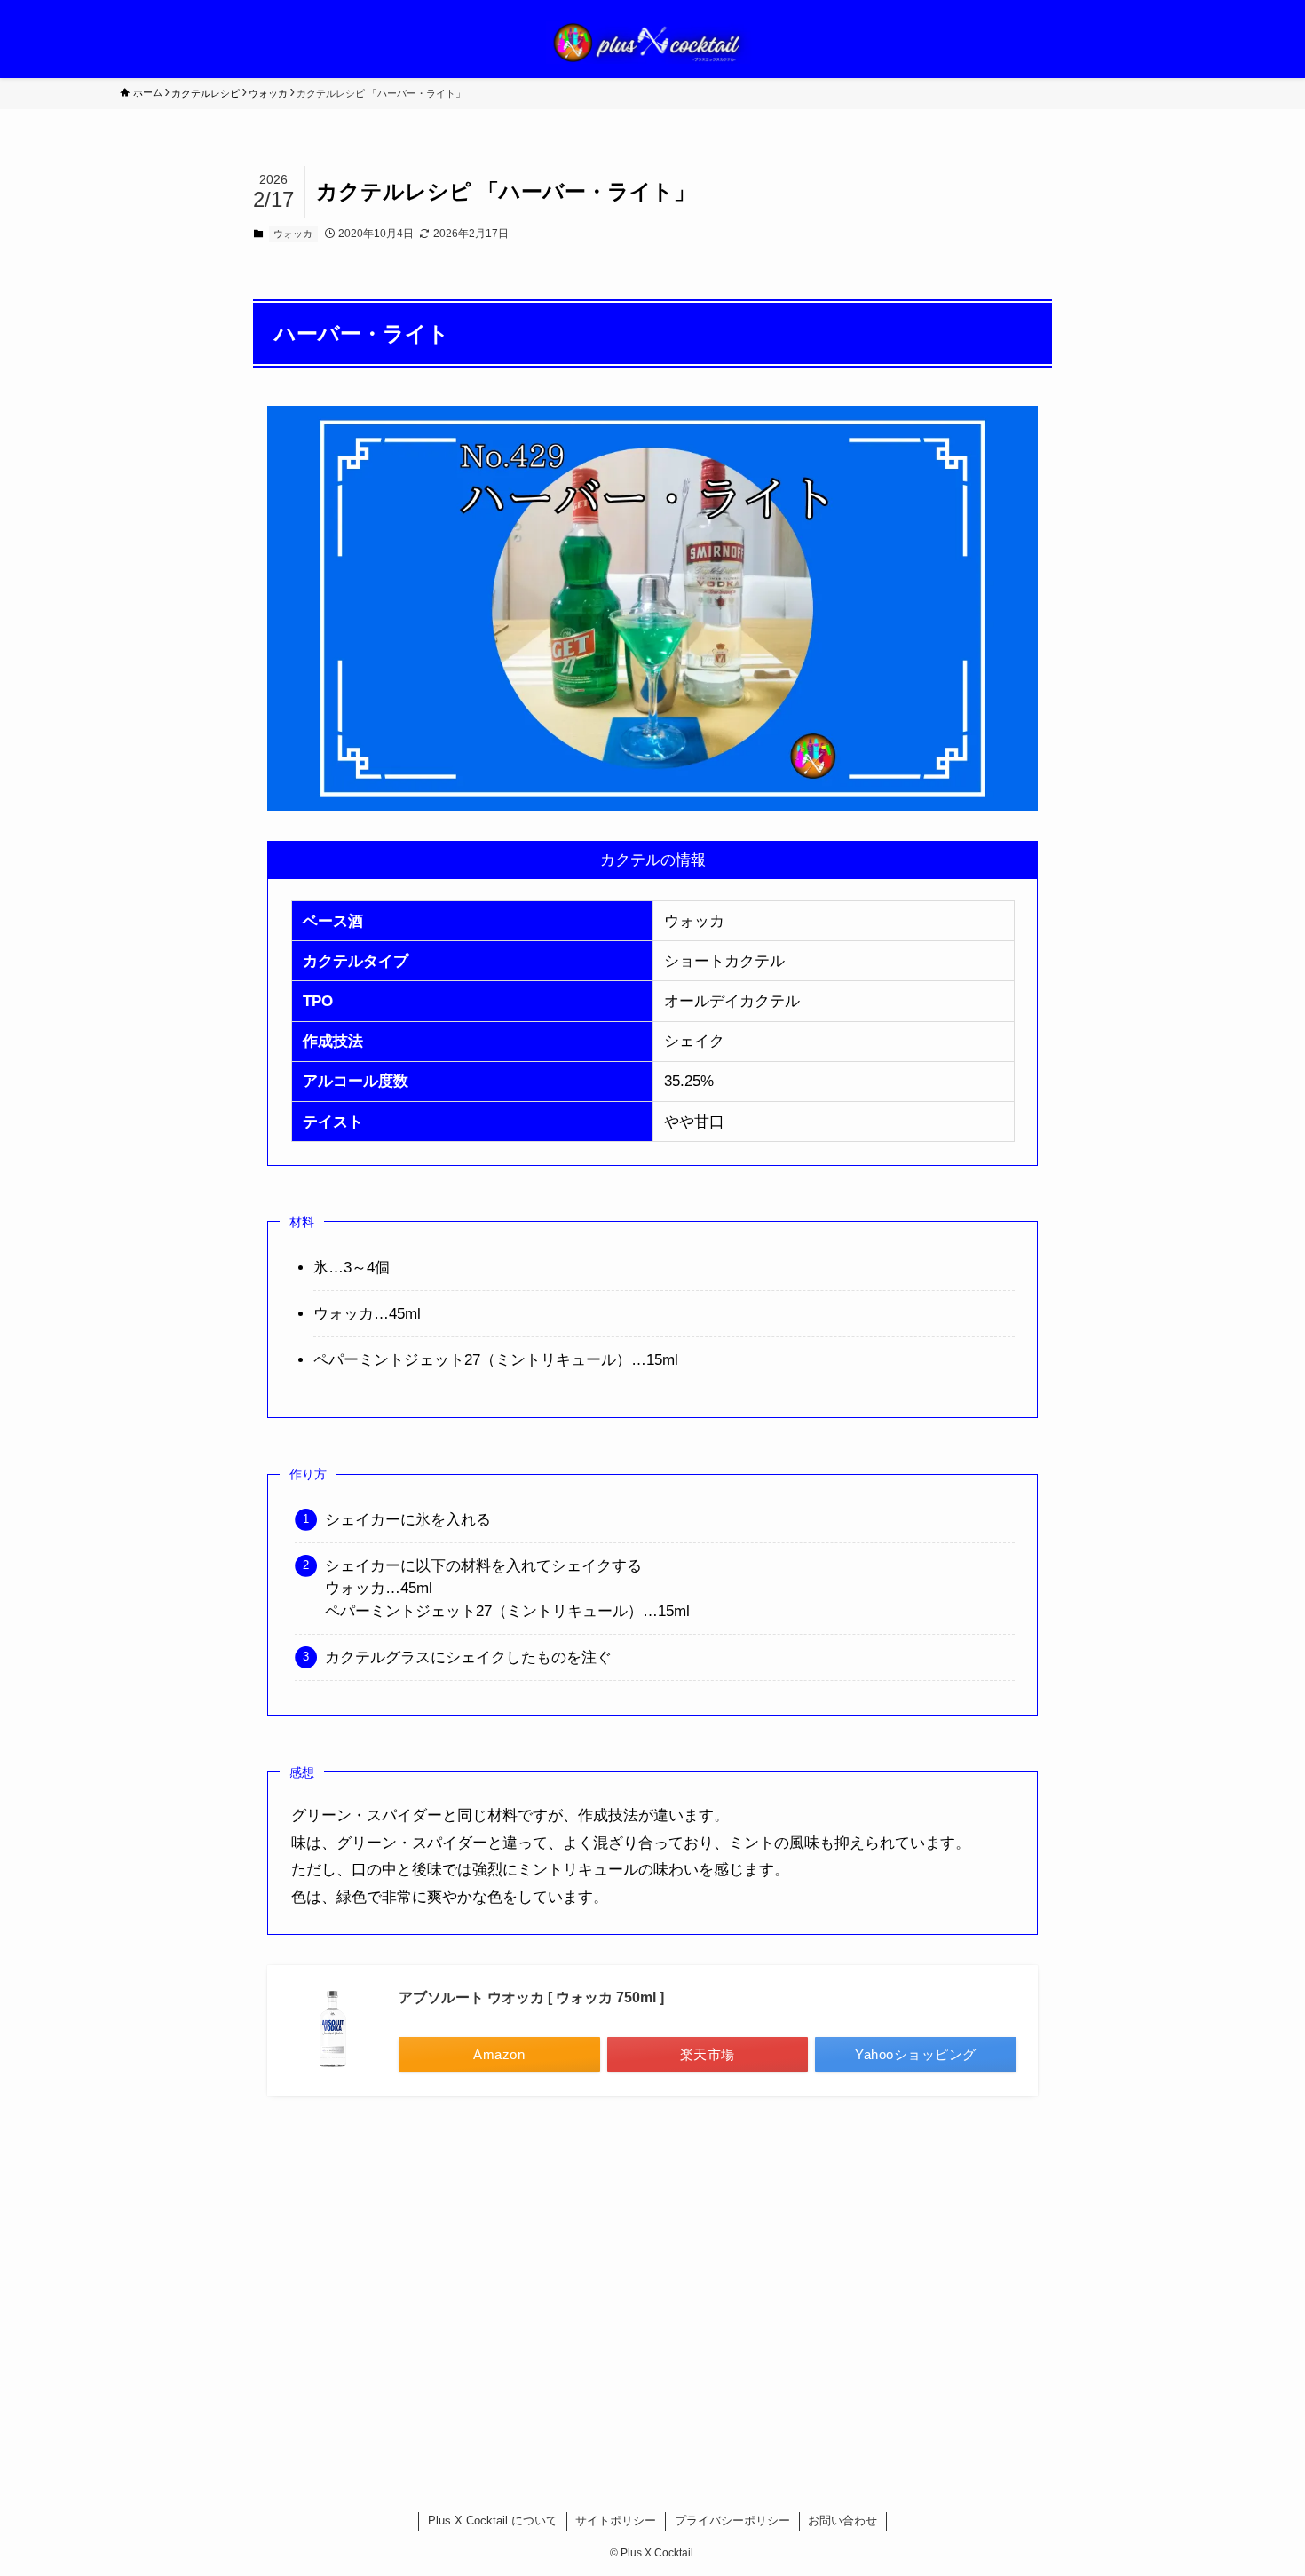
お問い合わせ (842, 2521)
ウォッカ (293, 234)
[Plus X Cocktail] (652, 43)
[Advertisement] (652, 2281)
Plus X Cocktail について (493, 2521)
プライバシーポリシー (732, 2521)
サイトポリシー (616, 2521)
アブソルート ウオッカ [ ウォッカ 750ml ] (531, 1997)
